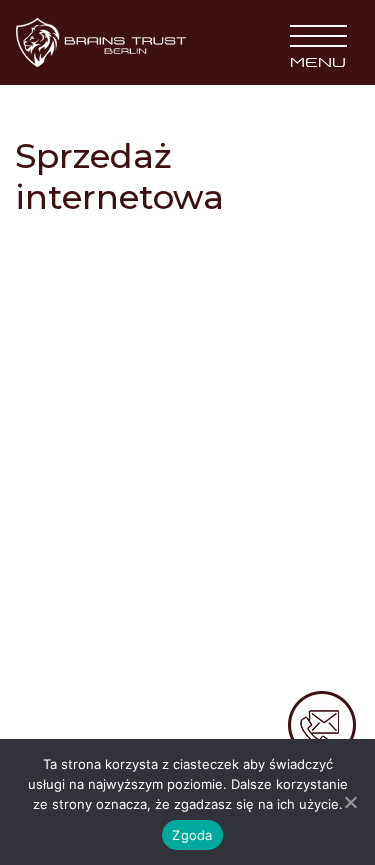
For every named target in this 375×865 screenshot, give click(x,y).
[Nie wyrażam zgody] (350, 802)
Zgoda (192, 835)
